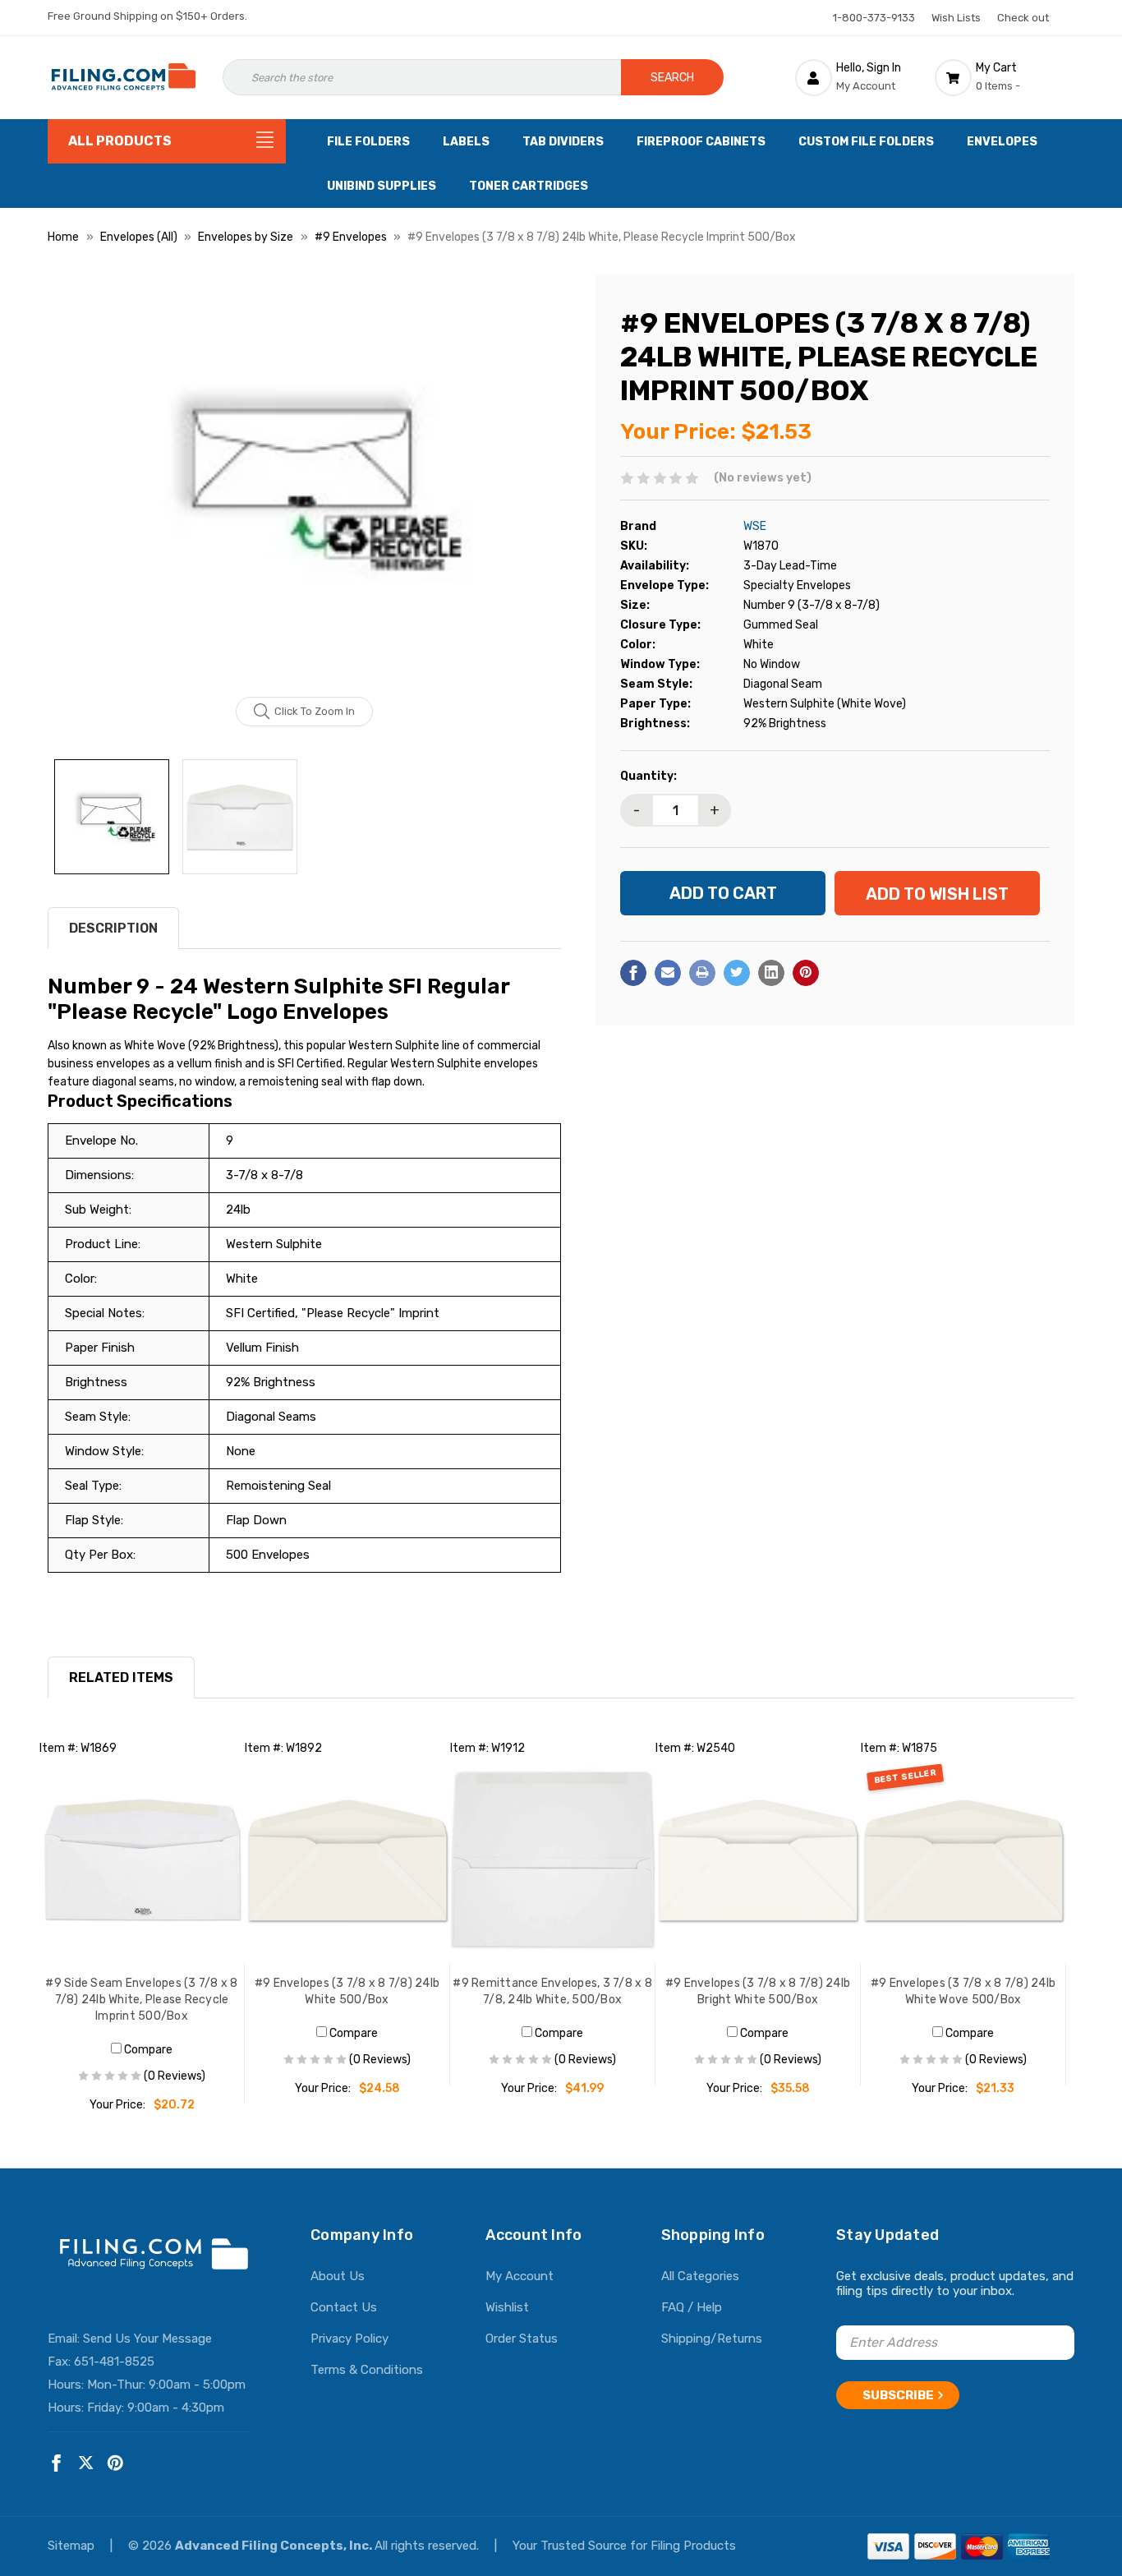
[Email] (668, 973)
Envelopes (1002, 142)
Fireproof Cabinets (701, 142)
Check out (1023, 18)
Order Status (522, 2339)
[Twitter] (737, 973)
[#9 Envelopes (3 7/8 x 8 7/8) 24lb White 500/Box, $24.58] (347, 1860)
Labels (466, 142)
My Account (520, 2276)
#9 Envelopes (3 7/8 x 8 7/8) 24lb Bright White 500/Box (758, 1991)
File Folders (368, 142)
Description (113, 928)
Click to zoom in (315, 711)
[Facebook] (633, 973)
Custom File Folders (866, 142)
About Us (338, 2276)
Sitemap (73, 2546)
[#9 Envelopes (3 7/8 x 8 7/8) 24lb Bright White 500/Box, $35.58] (758, 1860)
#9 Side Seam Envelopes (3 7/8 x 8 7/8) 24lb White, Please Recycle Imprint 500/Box (141, 2000)
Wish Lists (956, 18)
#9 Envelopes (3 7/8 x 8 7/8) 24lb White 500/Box (347, 1991)
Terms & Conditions (367, 2370)
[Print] (702, 973)
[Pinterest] (806, 973)
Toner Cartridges (529, 186)
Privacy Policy (349, 2339)
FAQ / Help (692, 2307)
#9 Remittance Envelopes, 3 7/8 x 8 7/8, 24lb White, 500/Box (552, 1991)
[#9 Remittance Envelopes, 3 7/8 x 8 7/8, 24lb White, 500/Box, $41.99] (553, 1860)
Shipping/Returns (712, 2339)
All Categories (700, 2276)
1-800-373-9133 (874, 18)
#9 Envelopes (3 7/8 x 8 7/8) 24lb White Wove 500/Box (963, 1991)
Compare (147, 2050)
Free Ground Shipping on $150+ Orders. (147, 16)
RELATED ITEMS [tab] (121, 1677)
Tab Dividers (563, 142)
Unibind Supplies (382, 186)
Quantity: (648, 776)
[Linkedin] (771, 973)
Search (672, 78)
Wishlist (507, 2307)
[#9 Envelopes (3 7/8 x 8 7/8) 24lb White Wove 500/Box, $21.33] (963, 1860)
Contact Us (344, 2307)
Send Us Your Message (147, 2339)
